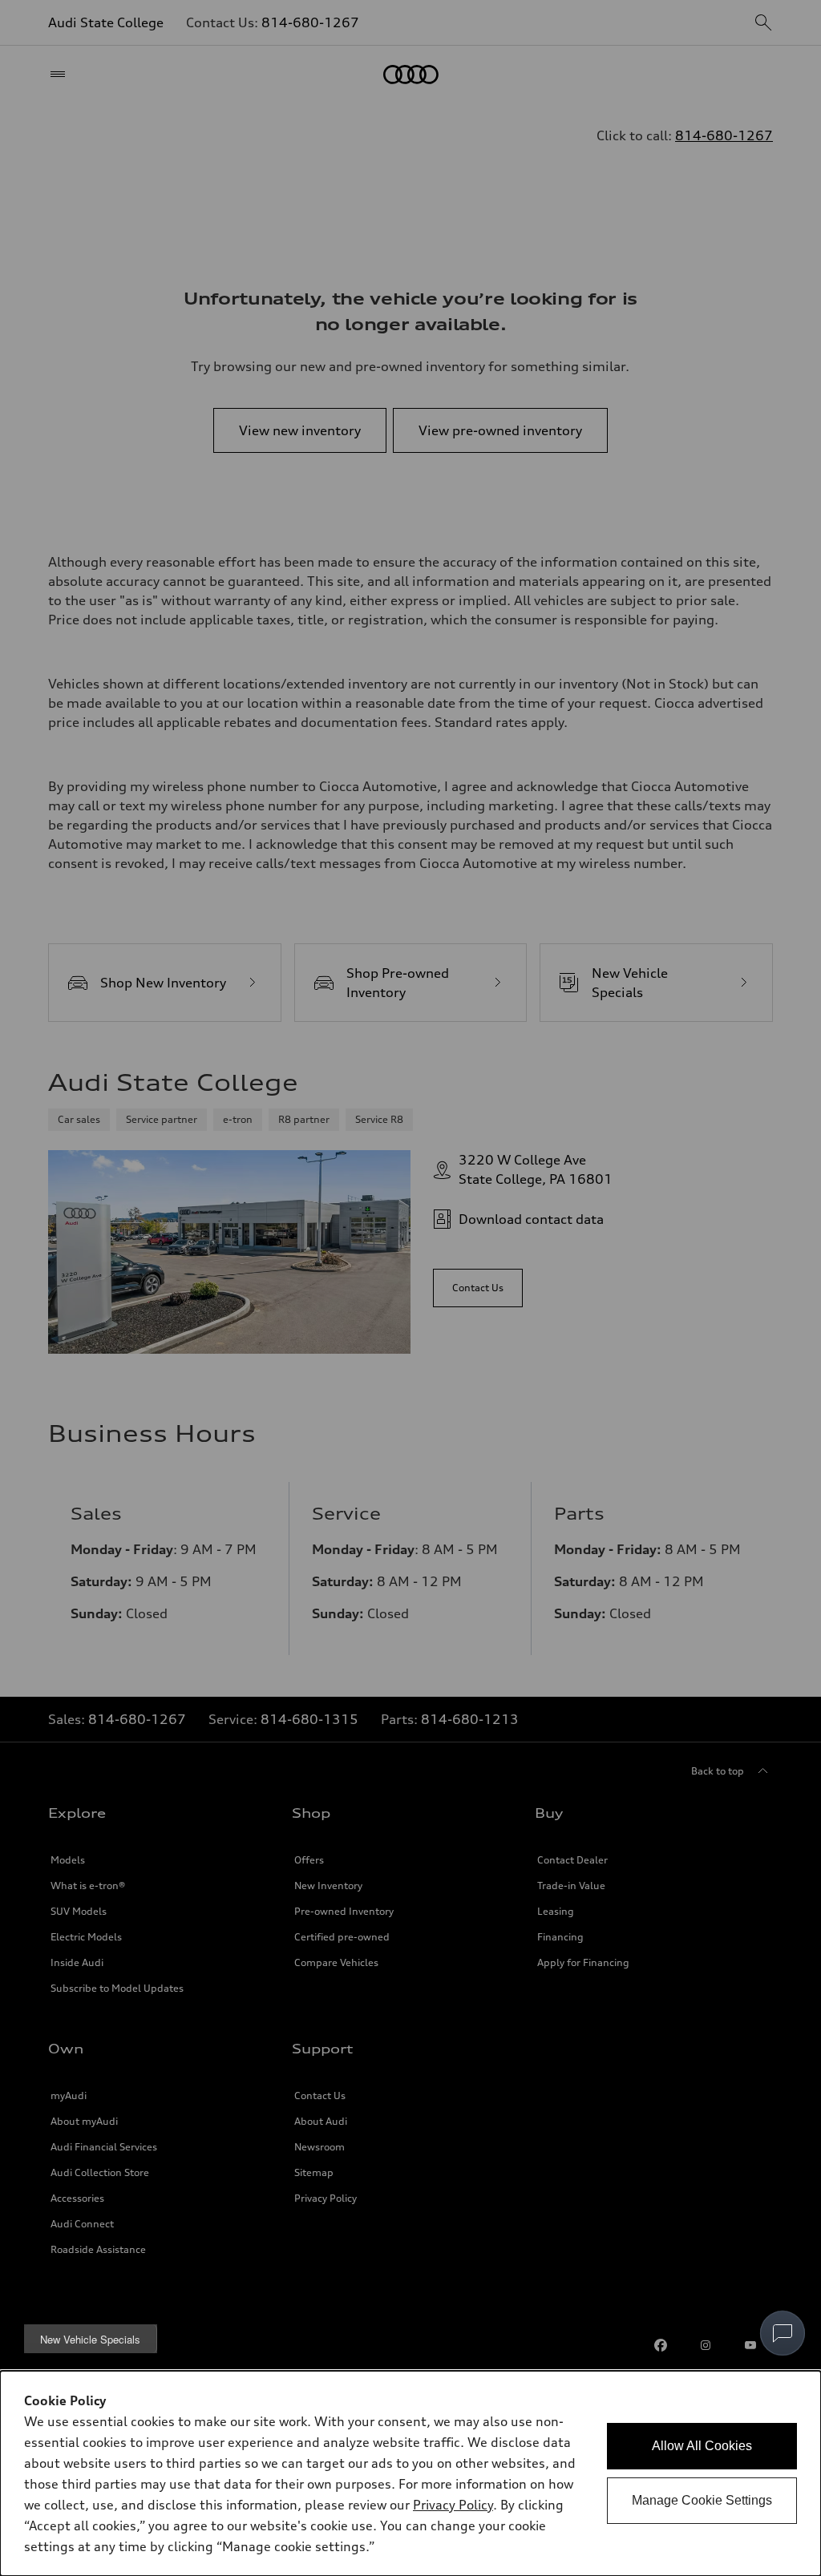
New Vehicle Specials (90, 2339)
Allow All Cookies (702, 2446)
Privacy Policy (453, 2505)
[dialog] (410, 2473)
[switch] (783, 2333)
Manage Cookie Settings (702, 2500)
